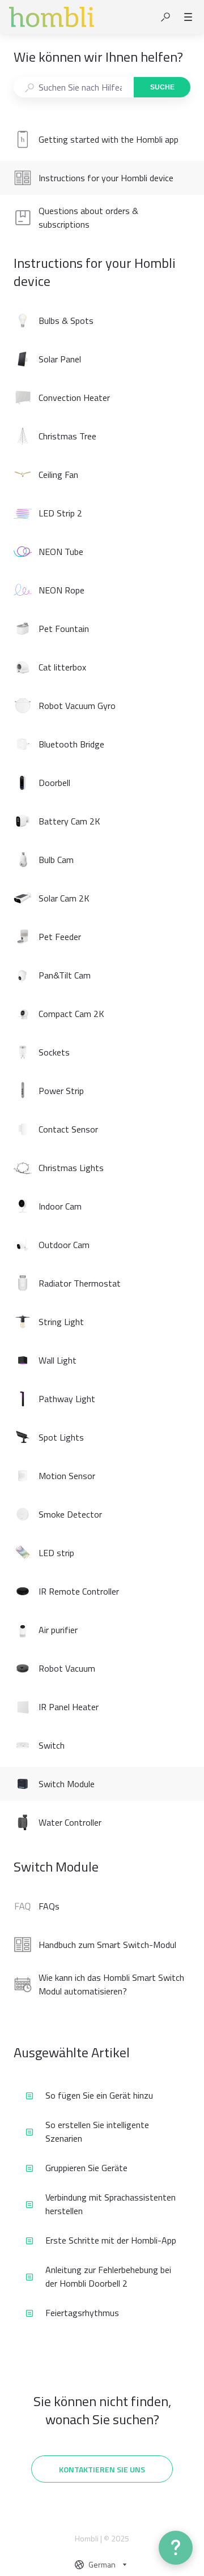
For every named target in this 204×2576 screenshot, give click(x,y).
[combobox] (73, 87)
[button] (165, 17)
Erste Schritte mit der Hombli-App (111, 2240)
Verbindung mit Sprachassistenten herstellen (110, 2204)
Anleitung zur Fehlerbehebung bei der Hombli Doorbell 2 (108, 2276)
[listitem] (102, 139)
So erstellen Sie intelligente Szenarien (97, 2131)
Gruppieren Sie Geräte (86, 2168)
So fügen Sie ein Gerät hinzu (99, 2095)
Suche (162, 87)
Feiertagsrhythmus (82, 2313)
